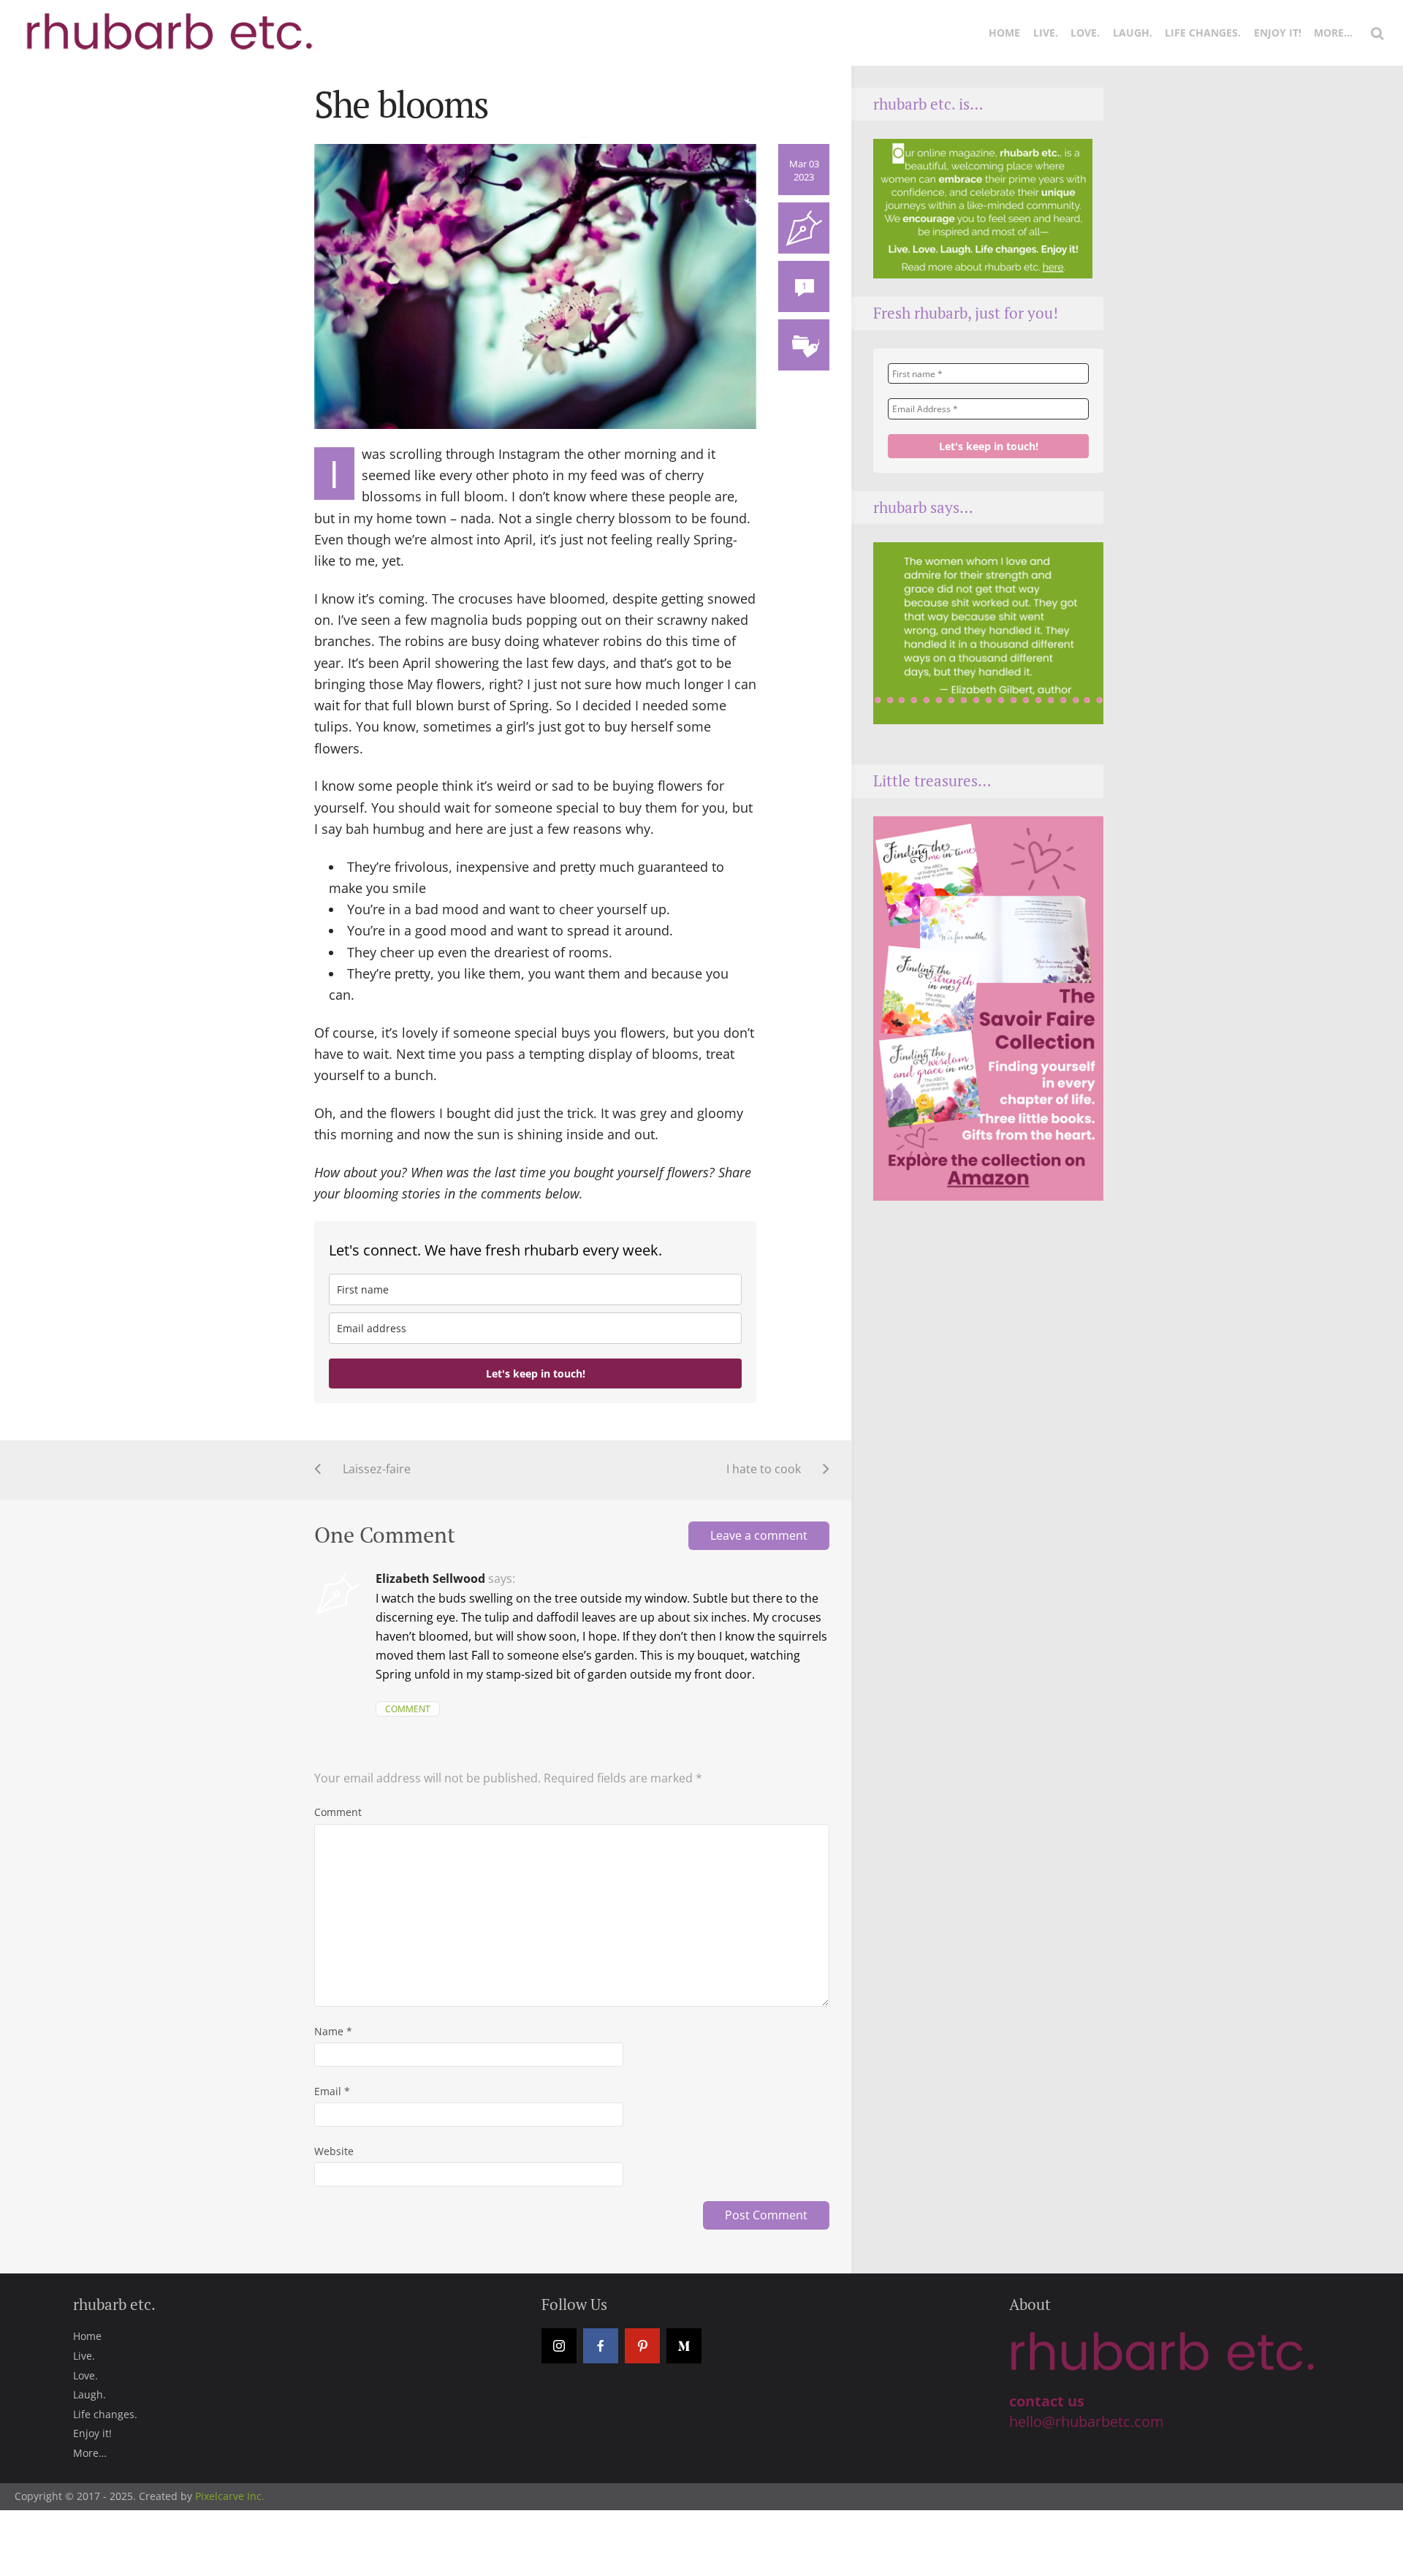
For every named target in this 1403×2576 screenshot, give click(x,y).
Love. (1085, 33)
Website (334, 2151)
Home (1004, 33)
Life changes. (1203, 33)
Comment (408, 1709)
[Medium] (684, 2346)
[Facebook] (601, 2346)
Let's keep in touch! (536, 1374)
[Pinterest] (642, 2346)
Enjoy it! (1278, 33)
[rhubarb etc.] (167, 23)
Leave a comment (759, 1535)
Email (332, 2091)
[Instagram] (559, 2346)
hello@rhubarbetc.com (1087, 2421)
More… (1333, 33)
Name (333, 2031)
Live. (1046, 33)
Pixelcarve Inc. (230, 2496)
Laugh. (1133, 33)
